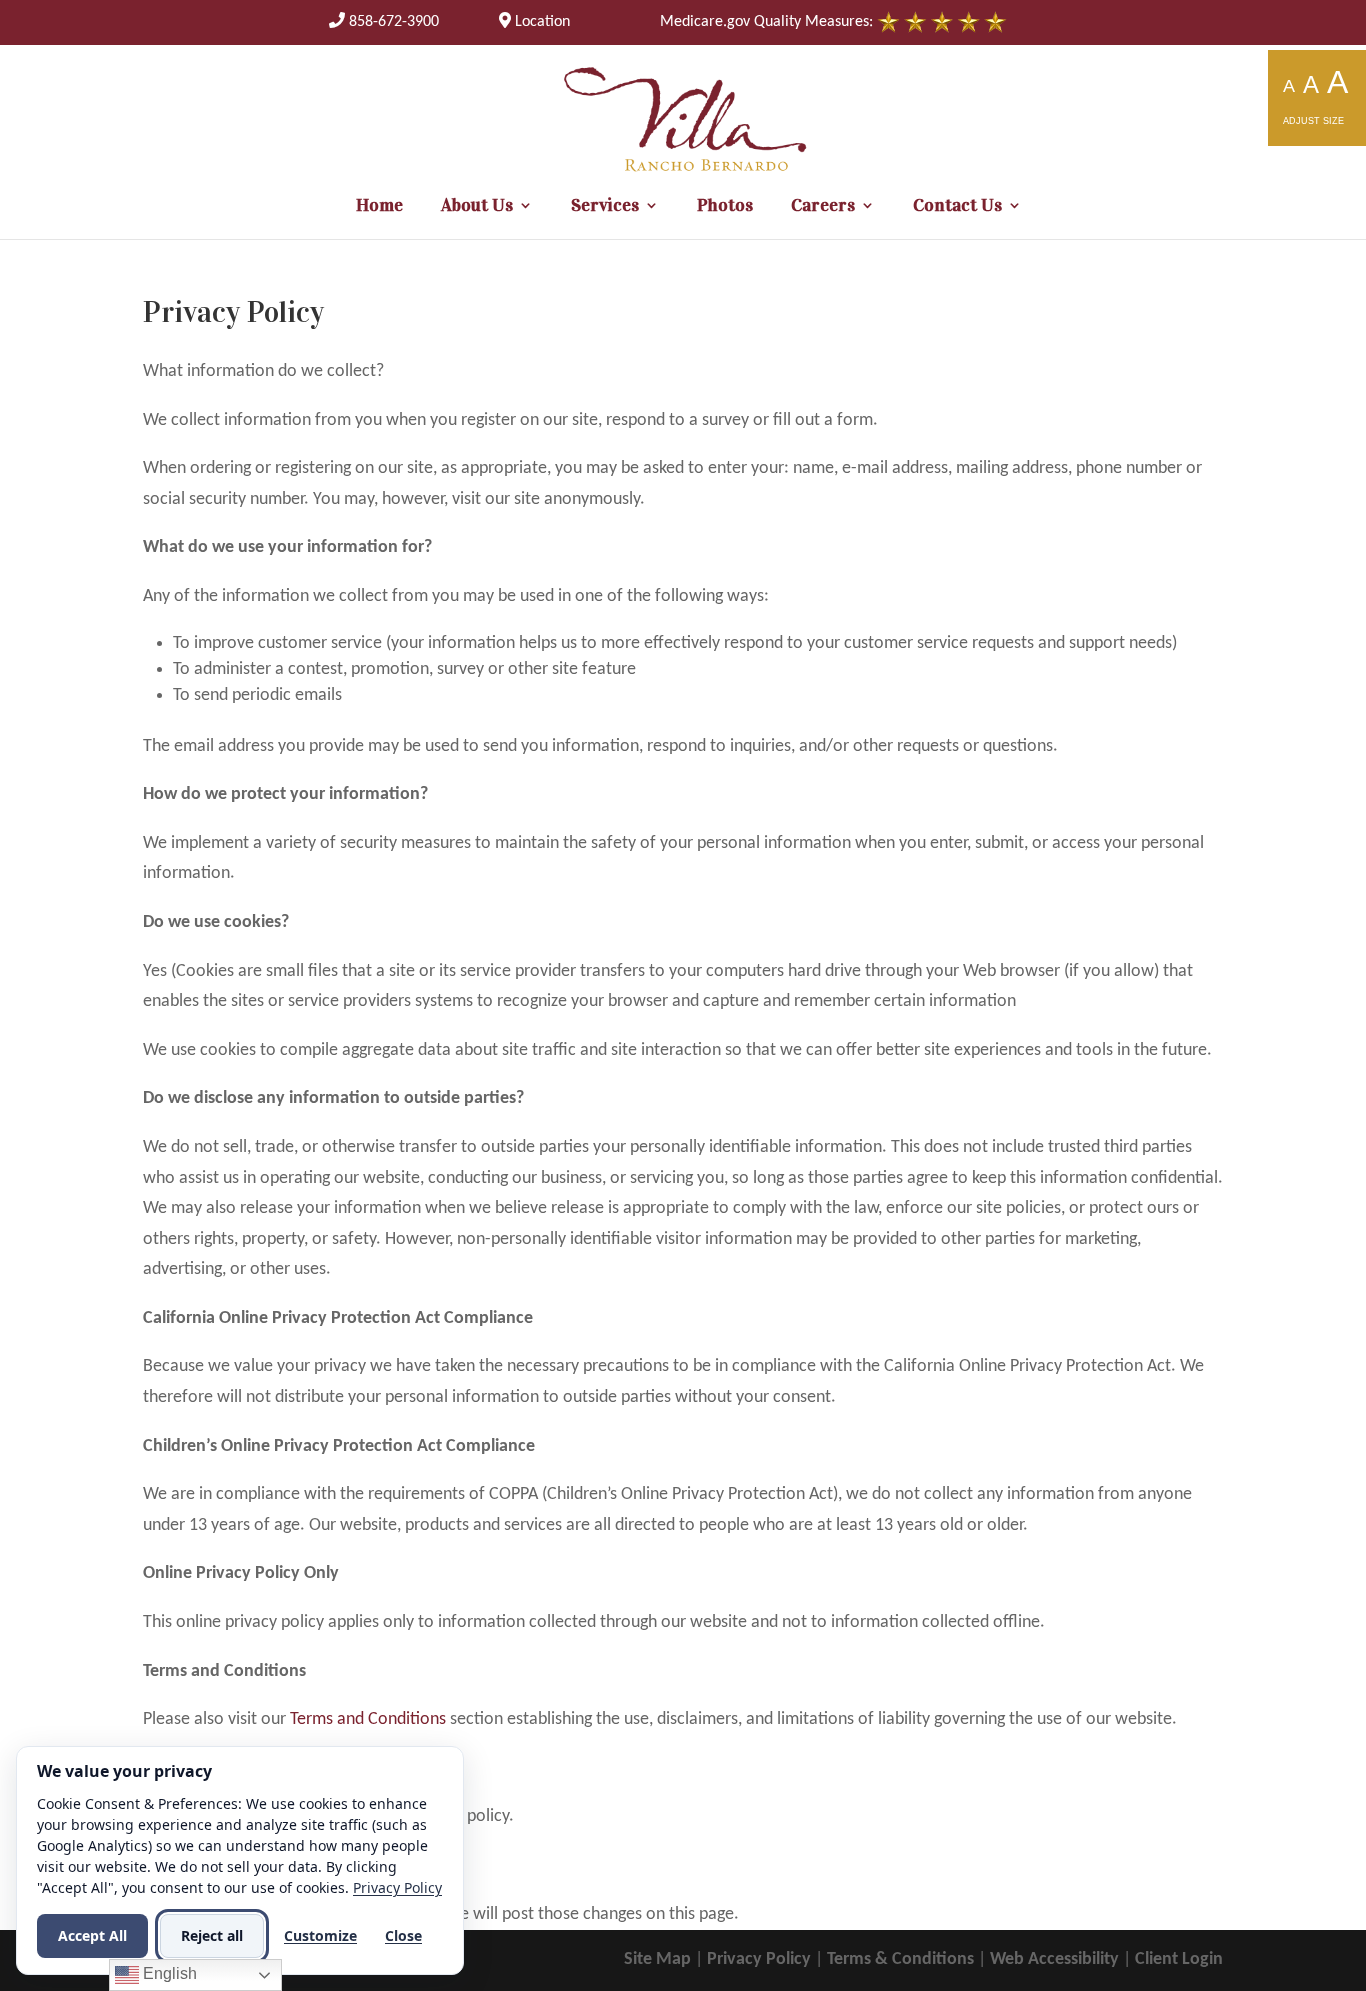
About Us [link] (477, 207)
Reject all (212, 1935)
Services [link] (605, 207)
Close (403, 1935)
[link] (384, 22)
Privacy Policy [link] (759, 1959)
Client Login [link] (1179, 1959)
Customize (320, 1935)
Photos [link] (725, 207)
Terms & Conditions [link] (900, 1959)
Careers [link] (823, 207)
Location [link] (540, 22)
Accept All (92, 1935)
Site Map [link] (657, 1959)
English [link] (168, 1973)
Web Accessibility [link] (1054, 1959)
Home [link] (379, 207)
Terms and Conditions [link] (368, 1719)
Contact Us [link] (957, 207)
